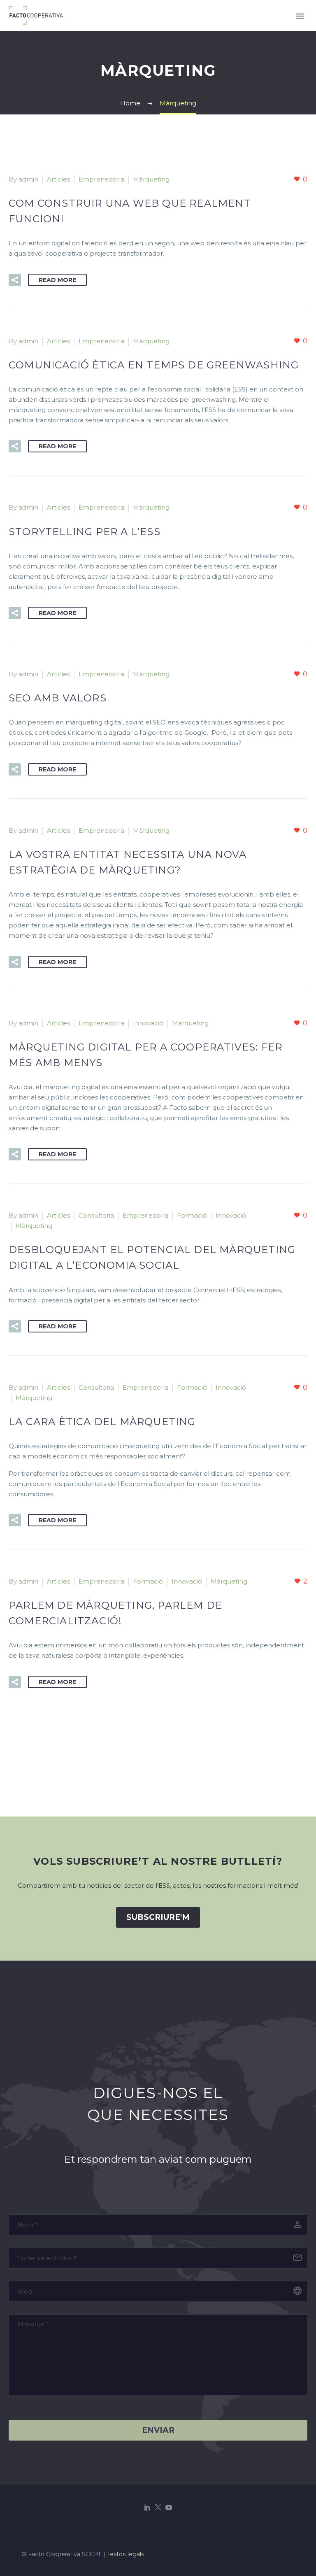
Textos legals (126, 2554)
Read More (57, 280)
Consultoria (96, 1215)
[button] (15, 280)
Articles (58, 179)
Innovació (148, 1023)
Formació (192, 1215)
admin (28, 179)
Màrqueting (151, 179)
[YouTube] (169, 2507)
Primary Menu (300, 16)
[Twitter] (158, 2507)
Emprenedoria (101, 179)
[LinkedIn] (147, 2507)
